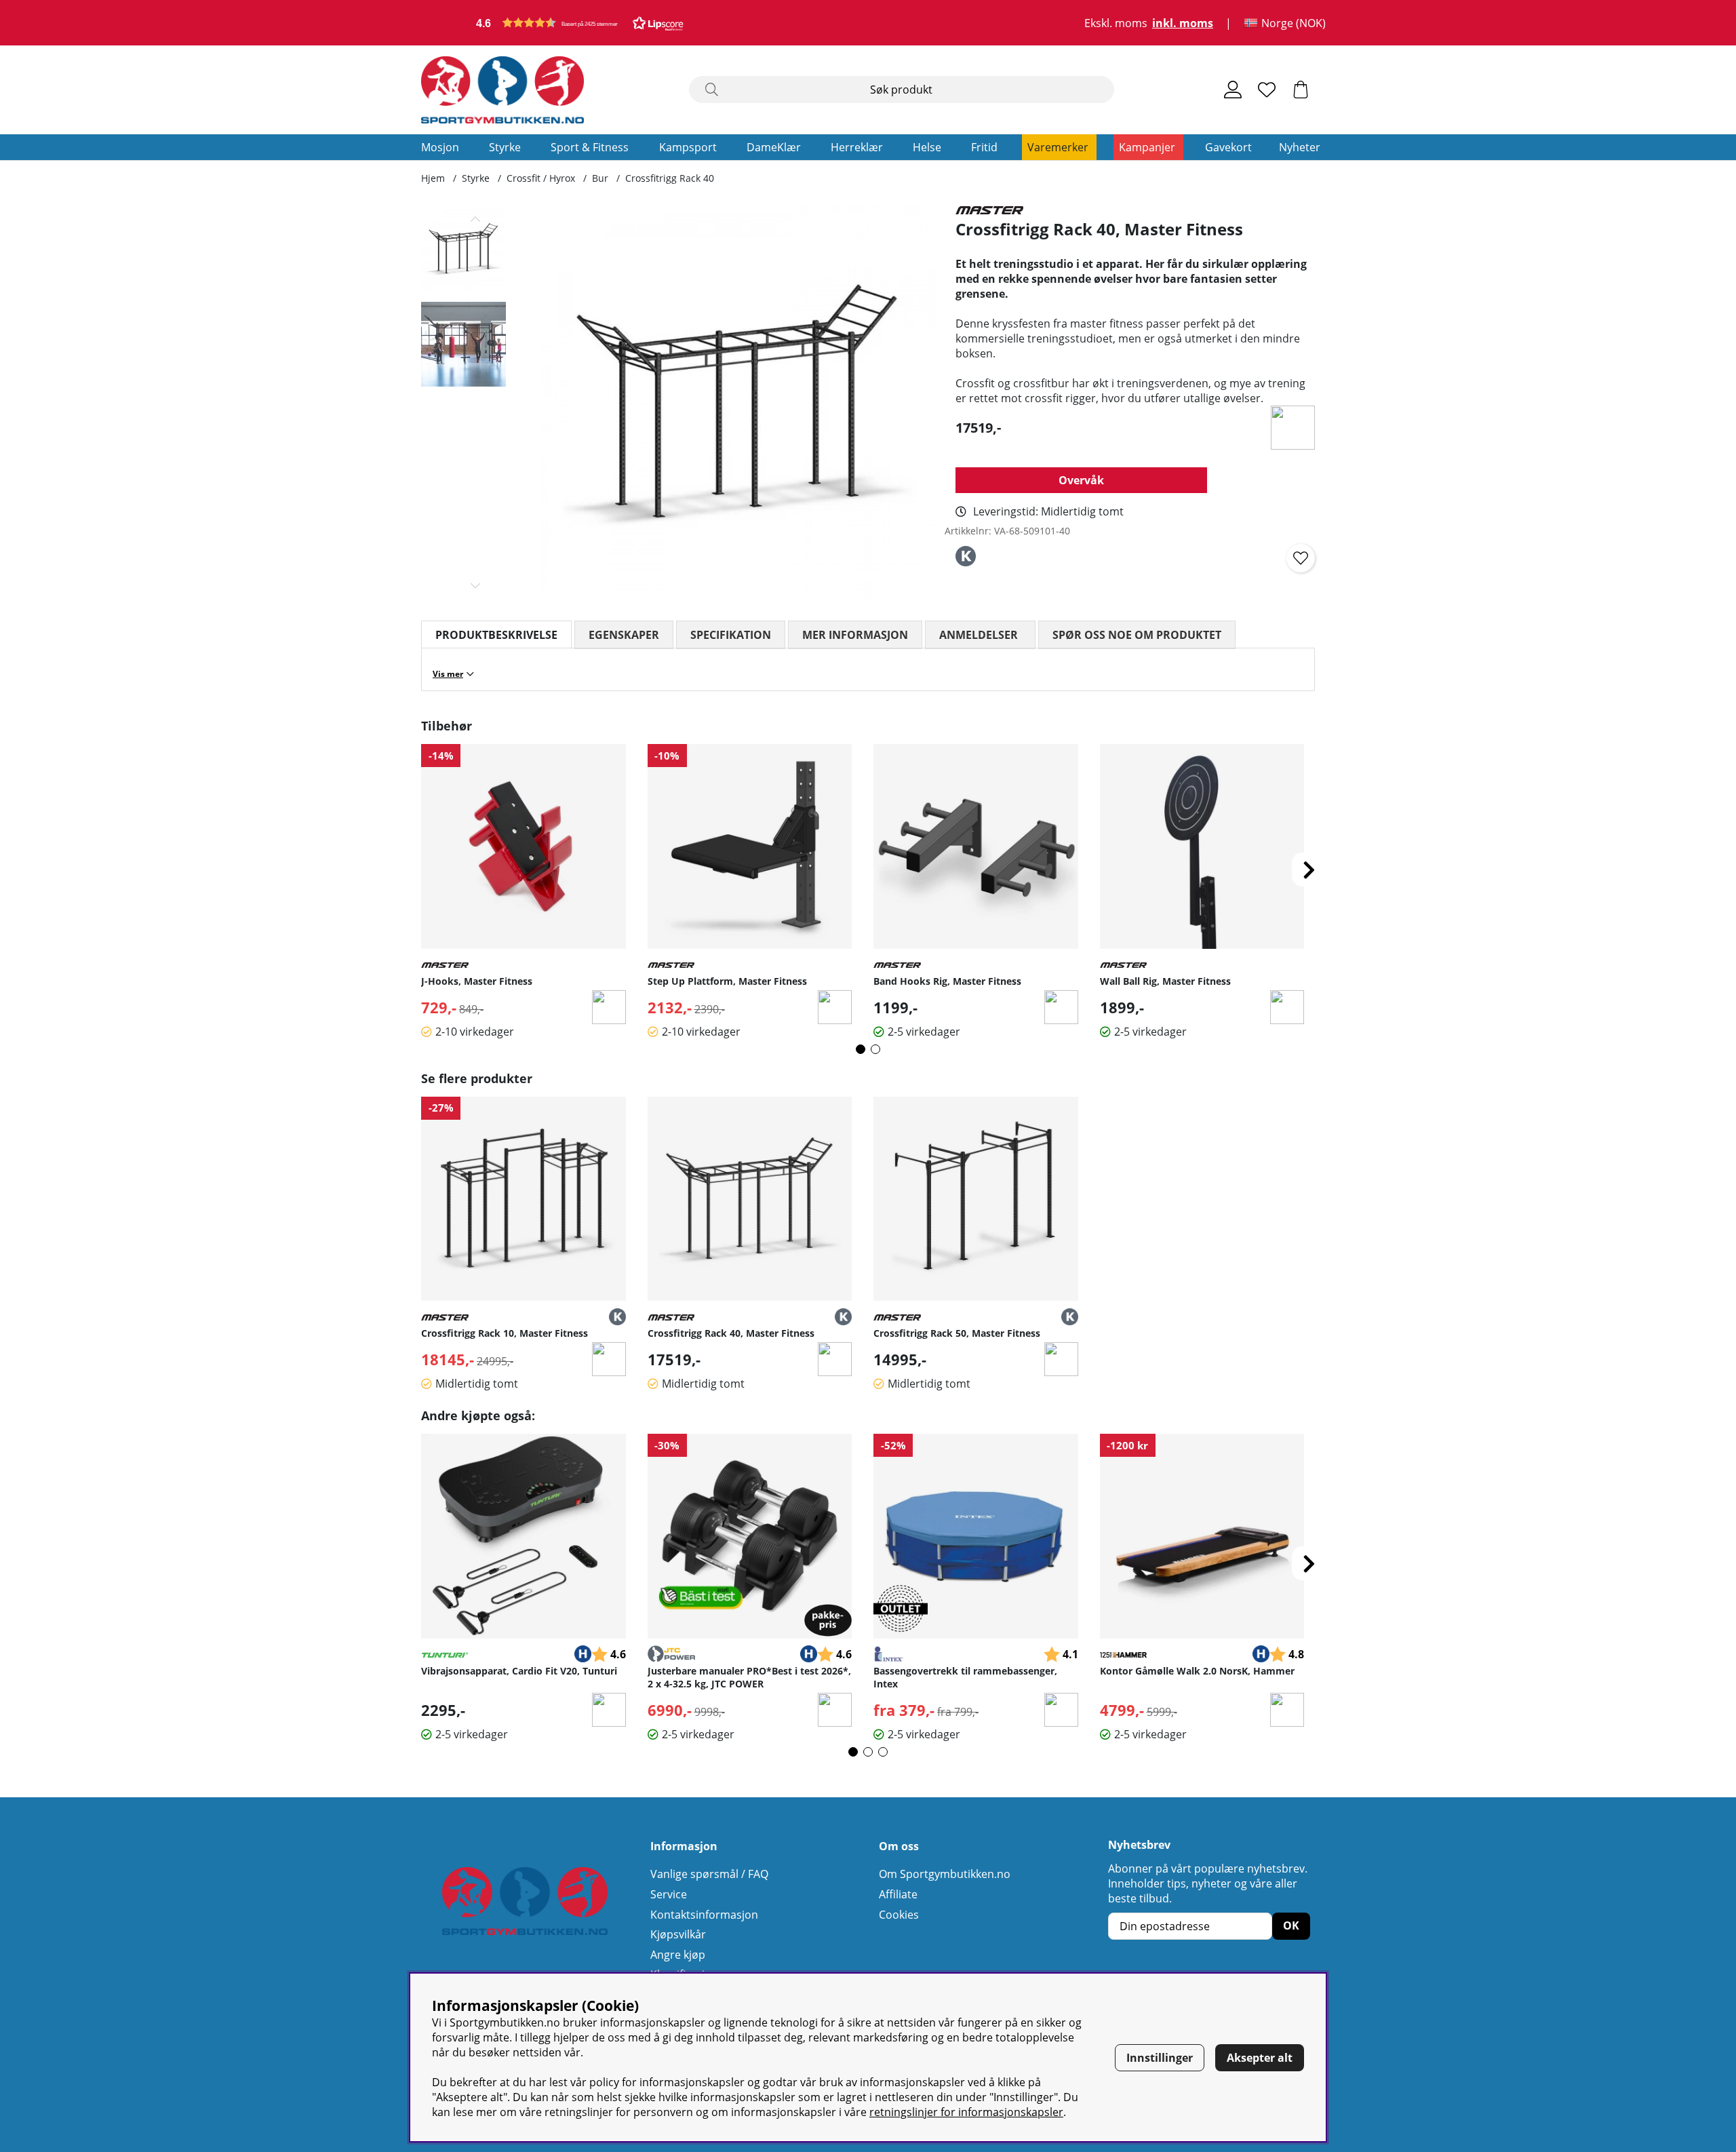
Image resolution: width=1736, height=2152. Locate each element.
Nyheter (1300, 147)
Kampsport (688, 147)
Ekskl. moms (1116, 23)
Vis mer (448, 674)
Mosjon (440, 147)
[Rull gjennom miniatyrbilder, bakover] (476, 219)
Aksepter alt (1260, 2058)
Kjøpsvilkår (678, 1934)
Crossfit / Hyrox (541, 178)
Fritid (984, 147)
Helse (927, 147)
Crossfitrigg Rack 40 (670, 178)
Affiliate (898, 1894)
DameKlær (774, 147)
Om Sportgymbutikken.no (945, 1874)
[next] (1309, 869)
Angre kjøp (678, 1955)
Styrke (505, 147)
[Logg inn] (1233, 90)
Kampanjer (1147, 147)
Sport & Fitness (590, 147)
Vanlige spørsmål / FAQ (709, 1874)
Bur (600, 178)
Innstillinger (1160, 2058)
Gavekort (1228, 147)
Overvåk (1081, 480)
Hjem (433, 178)
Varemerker (1058, 147)
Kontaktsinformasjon (704, 1915)
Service (669, 1894)
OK (1291, 1925)
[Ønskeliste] (1267, 90)
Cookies (899, 1915)
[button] (580, 23)
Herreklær (857, 147)
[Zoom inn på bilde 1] (737, 403)
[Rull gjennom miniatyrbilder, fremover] (476, 585)
